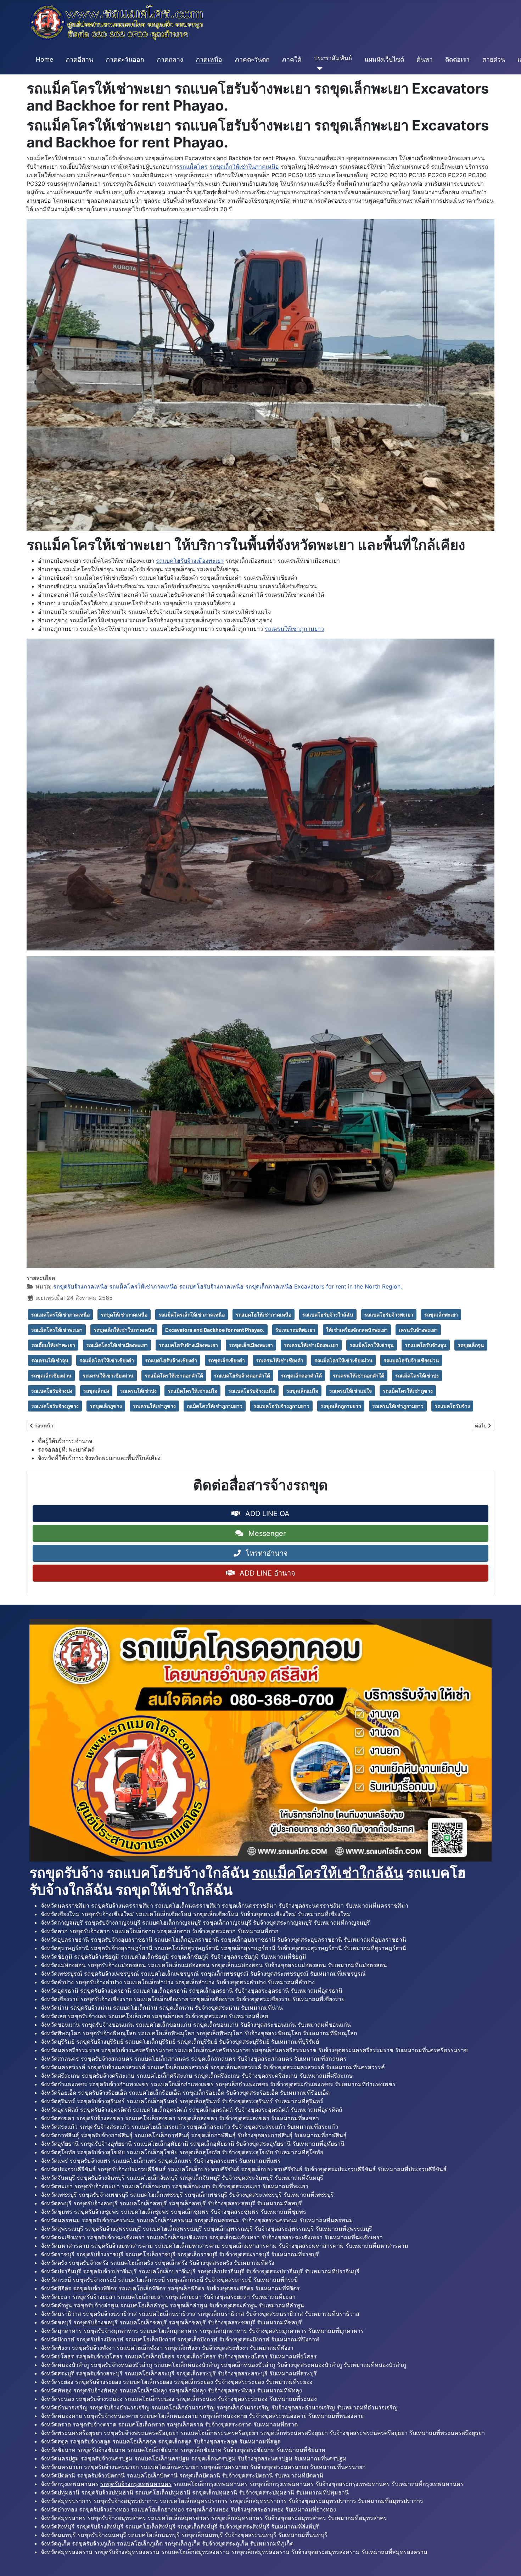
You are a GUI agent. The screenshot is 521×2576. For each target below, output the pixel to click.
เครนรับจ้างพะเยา (418, 1330)
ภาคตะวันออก (125, 59)
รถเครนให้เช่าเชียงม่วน (108, 1376)
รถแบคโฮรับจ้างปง (52, 1391)
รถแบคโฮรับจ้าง (452, 1406)
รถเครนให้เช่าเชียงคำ (280, 1360)
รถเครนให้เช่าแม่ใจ (351, 1391)
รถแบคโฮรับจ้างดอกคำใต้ (242, 1376)
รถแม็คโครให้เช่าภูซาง (408, 1391)
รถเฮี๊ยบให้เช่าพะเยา (53, 1345)
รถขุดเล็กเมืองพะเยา (251, 1345)
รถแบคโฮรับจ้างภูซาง (55, 1406)
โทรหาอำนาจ (266, 1553)
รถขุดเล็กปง (96, 1391)
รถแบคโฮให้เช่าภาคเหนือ (264, 1315)
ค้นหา (425, 59)
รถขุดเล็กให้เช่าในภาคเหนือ (244, 167)
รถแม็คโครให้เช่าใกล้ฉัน (328, 1873)
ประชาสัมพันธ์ (333, 58)
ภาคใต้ (292, 59)
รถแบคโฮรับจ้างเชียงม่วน (411, 1360)
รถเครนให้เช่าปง (138, 1391)
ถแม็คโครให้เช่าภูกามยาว (215, 1406)
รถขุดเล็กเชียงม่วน (51, 1376)
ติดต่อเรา (457, 59)
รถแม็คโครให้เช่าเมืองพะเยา (117, 1345)
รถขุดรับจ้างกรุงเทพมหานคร (136, 2484)
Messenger (266, 1533)
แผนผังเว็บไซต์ (384, 59)
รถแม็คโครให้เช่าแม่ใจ (192, 1391)
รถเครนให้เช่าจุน (50, 1360)
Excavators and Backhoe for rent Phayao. (215, 1330)
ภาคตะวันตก (252, 59)
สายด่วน (494, 59)
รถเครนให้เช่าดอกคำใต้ (358, 1376)
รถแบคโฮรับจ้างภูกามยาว (281, 1406)
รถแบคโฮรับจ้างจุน (426, 1345)
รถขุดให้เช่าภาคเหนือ (124, 1315)
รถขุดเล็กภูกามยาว (341, 1406)
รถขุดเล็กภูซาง (106, 1406)
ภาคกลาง (170, 59)
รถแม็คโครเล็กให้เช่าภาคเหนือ (192, 1315)
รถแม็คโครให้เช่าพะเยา (57, 1330)
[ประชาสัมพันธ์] (318, 69)
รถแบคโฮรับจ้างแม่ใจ (252, 1391)
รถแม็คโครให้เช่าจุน (372, 1345)
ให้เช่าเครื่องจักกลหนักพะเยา (357, 1330)
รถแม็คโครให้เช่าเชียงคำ (107, 1360)
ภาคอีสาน (79, 59)
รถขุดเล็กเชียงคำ (226, 1360)
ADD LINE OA (266, 1514)
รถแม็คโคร (194, 167)
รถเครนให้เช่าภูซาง (154, 1406)
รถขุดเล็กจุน (471, 1345)
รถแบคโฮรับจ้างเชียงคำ (171, 1360)
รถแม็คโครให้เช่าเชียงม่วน (343, 1360)
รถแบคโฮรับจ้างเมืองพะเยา (190, 561)
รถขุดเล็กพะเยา (441, 1315)
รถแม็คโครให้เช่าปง (417, 1376)
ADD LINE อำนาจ (266, 1573)
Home (44, 59)
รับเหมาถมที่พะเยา (295, 1330)
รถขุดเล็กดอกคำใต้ (301, 1376)
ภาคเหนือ (209, 59)
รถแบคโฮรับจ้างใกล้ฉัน (328, 1315)
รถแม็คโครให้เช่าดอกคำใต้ (174, 1376)
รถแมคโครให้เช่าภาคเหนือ (60, 1315)
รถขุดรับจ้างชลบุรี (96, 2322)
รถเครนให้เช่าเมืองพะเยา (311, 1345)
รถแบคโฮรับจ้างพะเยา (389, 1315)
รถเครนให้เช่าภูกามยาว (294, 629)
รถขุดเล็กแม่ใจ (302, 1391)
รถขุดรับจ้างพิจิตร (95, 2288)
